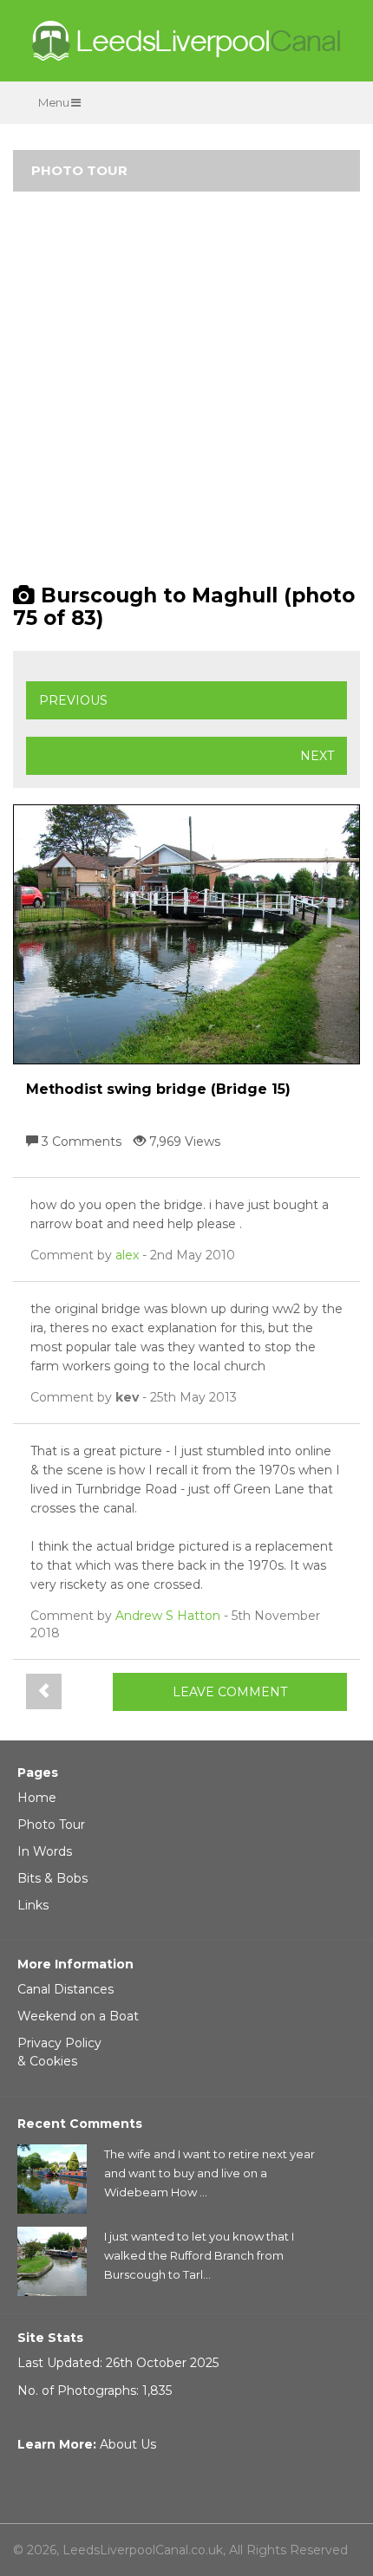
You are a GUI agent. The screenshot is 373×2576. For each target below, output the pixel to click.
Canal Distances (65, 1989)
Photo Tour (51, 1825)
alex (127, 1255)
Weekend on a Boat (78, 2016)
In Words (45, 1851)
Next (317, 756)
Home (37, 1798)
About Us (128, 2444)
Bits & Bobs (52, 1878)
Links (33, 1905)
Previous (73, 700)
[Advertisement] (186, 395)
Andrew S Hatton (168, 1616)
